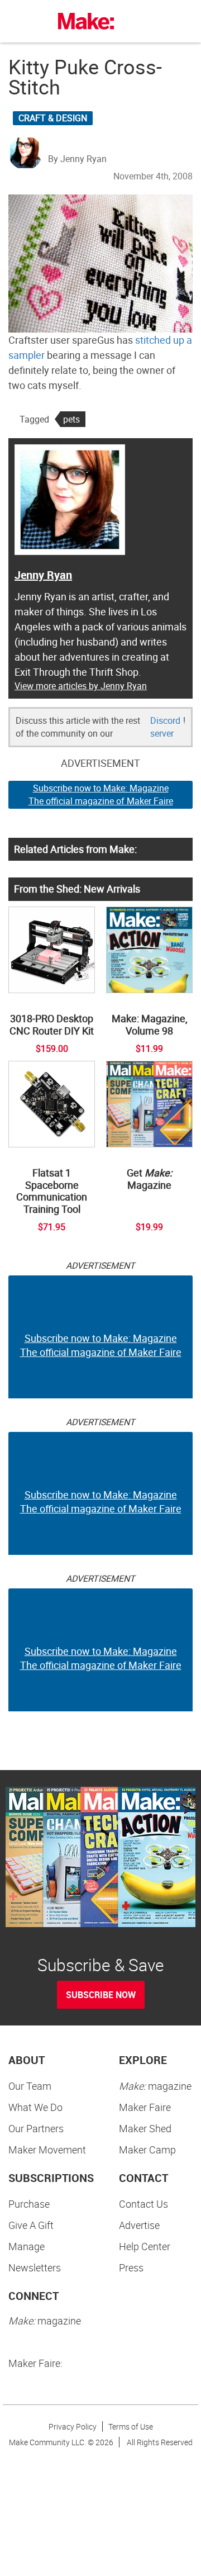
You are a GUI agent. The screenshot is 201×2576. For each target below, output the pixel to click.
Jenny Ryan (43, 575)
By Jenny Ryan (77, 159)
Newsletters (35, 2267)
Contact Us (143, 2204)
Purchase (29, 2204)
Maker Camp (147, 2150)
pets (71, 419)
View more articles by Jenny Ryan (81, 686)
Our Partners (36, 2128)
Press (131, 2267)
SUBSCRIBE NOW (101, 1995)
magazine (155, 2086)
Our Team (30, 2086)
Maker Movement (47, 2150)
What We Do (35, 2107)
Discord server (165, 727)
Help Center (145, 2246)
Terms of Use (131, 2426)
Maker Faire (145, 2107)
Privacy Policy (73, 2426)
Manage (27, 2246)
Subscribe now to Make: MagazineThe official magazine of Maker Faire (101, 794)
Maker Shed (145, 2128)
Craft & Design (53, 118)
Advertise (139, 2225)
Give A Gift (31, 2225)
